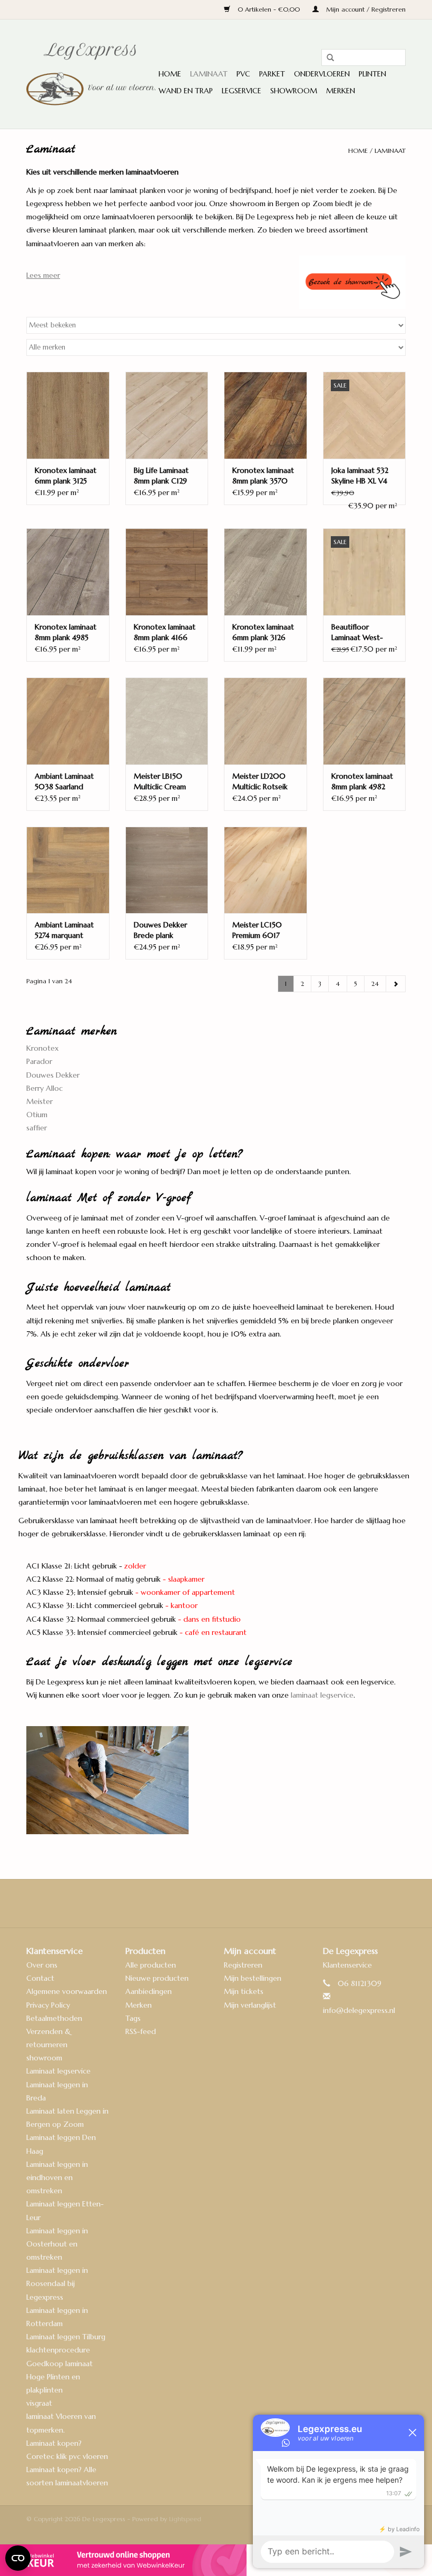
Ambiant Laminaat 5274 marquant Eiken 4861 (64, 930)
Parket (272, 74)
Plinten (372, 74)
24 (375, 984)
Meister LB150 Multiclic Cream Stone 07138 (160, 782)
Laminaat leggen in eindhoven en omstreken (57, 2177)
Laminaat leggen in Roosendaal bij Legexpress (57, 2283)
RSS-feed (141, 2031)
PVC (243, 74)
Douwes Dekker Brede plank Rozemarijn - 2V (160, 930)
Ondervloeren (322, 74)
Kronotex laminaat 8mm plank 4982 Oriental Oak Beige (363, 782)
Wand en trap (186, 91)
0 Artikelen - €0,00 (269, 9)
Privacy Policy (48, 2005)
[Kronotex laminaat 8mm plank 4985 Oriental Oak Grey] (68, 572)
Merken (341, 91)
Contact (40, 1978)
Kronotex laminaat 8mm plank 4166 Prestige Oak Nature (165, 632)
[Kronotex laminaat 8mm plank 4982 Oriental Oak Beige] (365, 721)
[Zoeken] (327, 58)
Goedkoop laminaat (60, 2364)
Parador (39, 1061)
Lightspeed (185, 2519)
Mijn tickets (244, 1991)
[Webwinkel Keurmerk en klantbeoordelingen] (216, 2560)
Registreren (243, 1965)
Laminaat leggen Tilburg (66, 2337)
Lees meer (43, 275)
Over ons (42, 1965)
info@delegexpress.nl (359, 2010)
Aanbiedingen (149, 1991)
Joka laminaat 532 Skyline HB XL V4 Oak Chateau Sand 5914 (363, 476)
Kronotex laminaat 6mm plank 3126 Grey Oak (263, 632)
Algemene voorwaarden (67, 1991)
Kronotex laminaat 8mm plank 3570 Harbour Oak (263, 476)
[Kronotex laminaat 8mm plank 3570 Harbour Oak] (266, 415)
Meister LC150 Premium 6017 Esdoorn (257, 930)
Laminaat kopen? (54, 2443)
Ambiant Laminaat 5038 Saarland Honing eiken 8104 (67, 782)
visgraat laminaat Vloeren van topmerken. (61, 2416)
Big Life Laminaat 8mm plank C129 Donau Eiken (161, 476)
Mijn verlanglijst (250, 2005)
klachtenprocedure (58, 2350)
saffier (37, 1128)
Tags (133, 2018)
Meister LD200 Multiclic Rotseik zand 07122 (260, 782)
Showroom (294, 91)
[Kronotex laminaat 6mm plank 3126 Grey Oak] (266, 572)
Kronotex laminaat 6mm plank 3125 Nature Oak (66, 476)
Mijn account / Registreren (365, 9)
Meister (40, 1101)
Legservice (242, 91)
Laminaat (209, 74)
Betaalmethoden (54, 2018)
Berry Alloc (45, 1088)
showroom (44, 2058)
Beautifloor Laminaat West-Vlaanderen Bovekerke (357, 632)
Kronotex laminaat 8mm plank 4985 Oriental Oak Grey (66, 632)
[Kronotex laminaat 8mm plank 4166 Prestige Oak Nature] (167, 572)
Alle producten (151, 1965)
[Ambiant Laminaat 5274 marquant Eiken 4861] (68, 870)
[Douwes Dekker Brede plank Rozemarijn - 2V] (167, 870)
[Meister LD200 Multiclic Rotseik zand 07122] (266, 721)
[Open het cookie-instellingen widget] (18, 2554)
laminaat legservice (322, 1695)
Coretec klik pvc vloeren (67, 2456)
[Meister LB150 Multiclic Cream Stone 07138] (167, 721)
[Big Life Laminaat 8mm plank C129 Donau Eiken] (167, 415)
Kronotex (42, 1048)
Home (170, 74)
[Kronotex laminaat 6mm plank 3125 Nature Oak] (68, 415)
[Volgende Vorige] (396, 984)
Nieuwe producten (157, 1978)
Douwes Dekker (53, 1075)
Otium (37, 1115)
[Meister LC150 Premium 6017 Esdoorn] (266, 870)
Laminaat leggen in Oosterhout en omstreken (57, 2244)
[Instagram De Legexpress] (244, 1903)
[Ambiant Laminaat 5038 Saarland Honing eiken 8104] (68, 721)
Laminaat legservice (58, 2071)
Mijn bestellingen (253, 1978)
